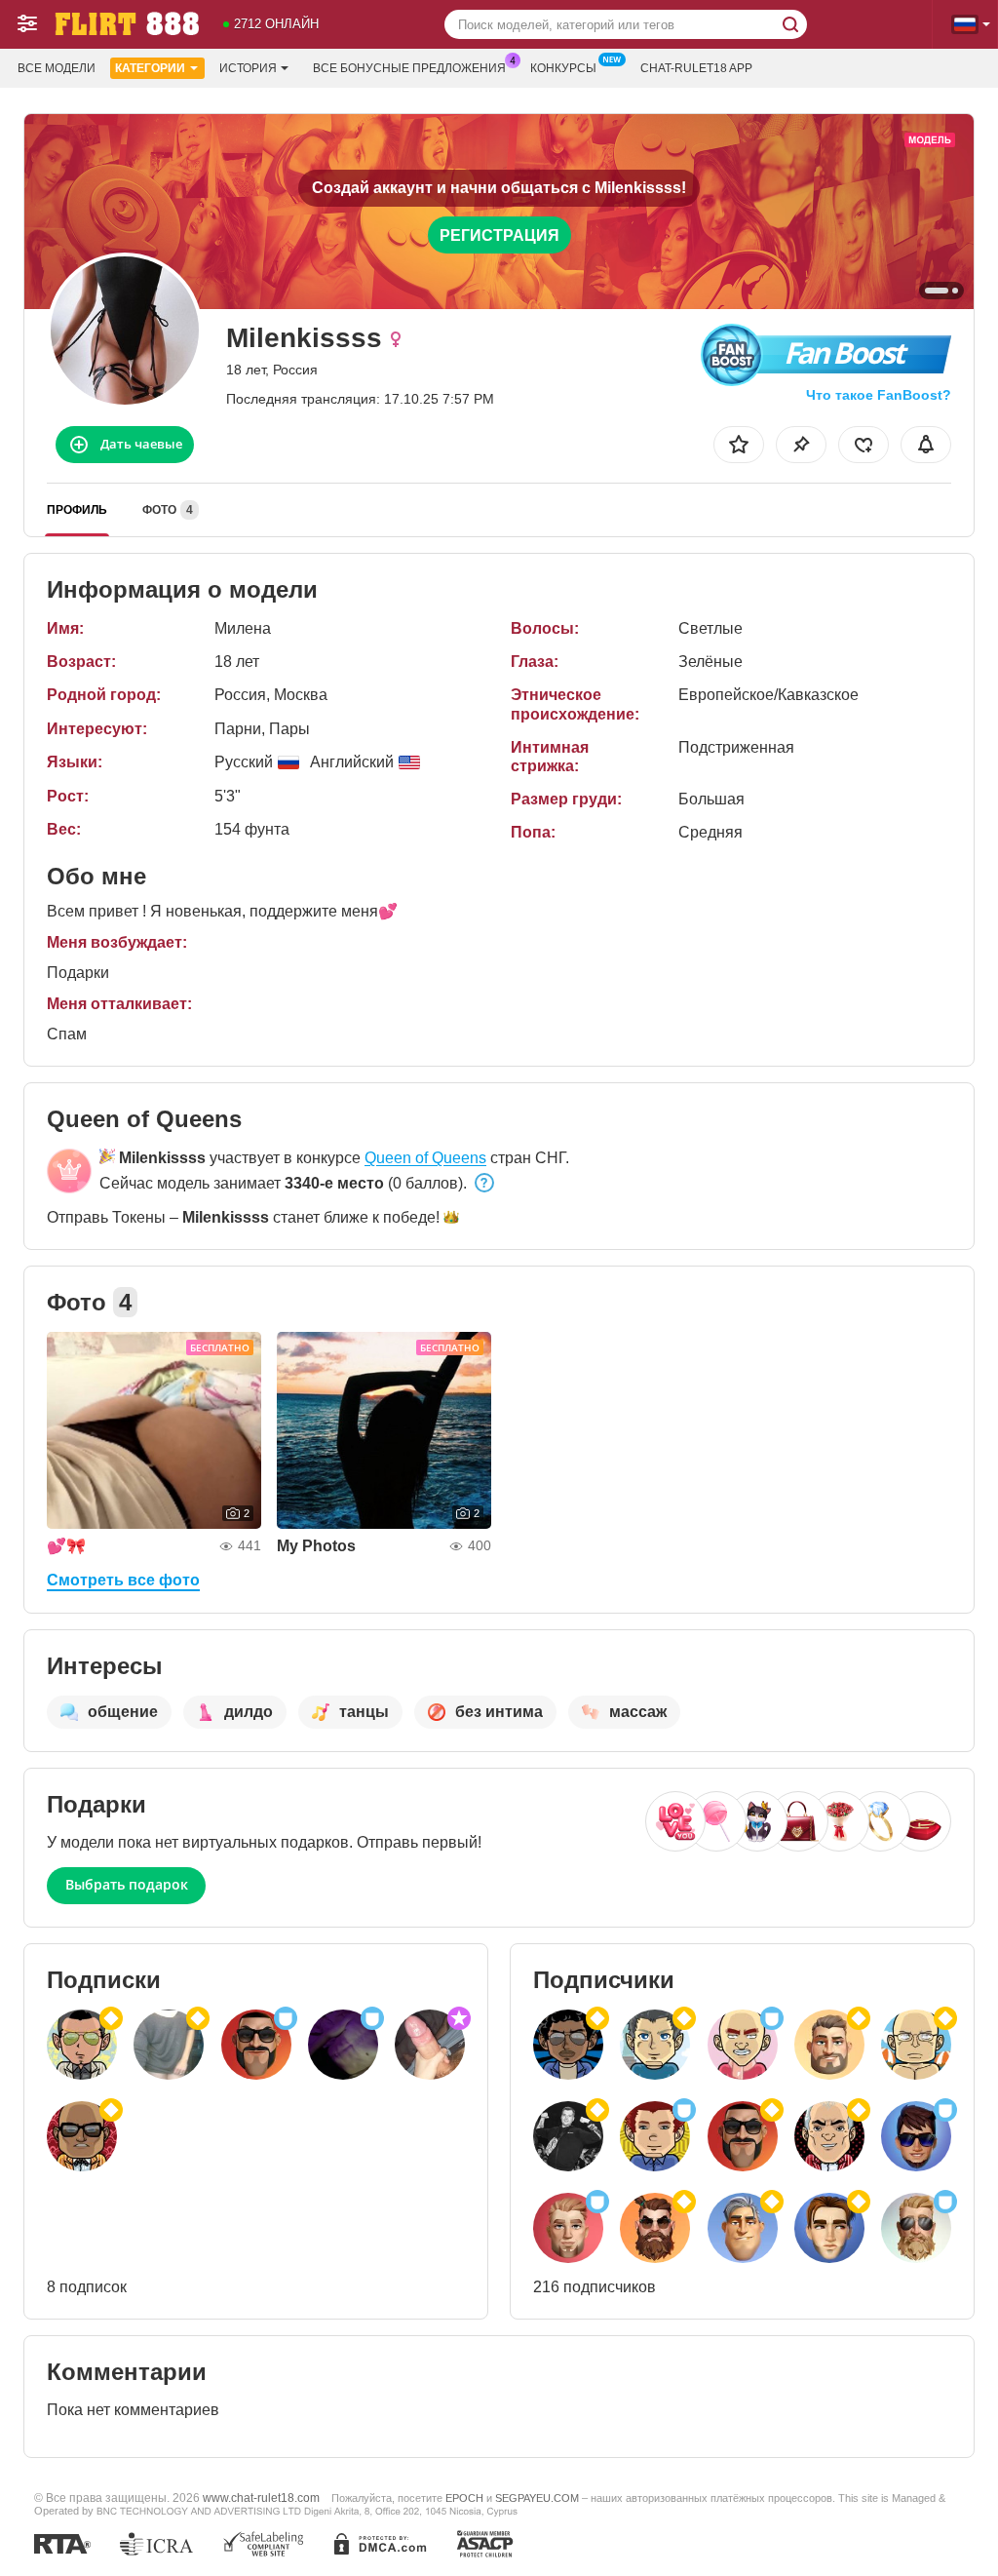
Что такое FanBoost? (879, 395)
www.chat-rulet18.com (261, 2498)
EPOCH (464, 2498)
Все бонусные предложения (409, 68)
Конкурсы (563, 68)
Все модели (57, 68)
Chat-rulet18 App (696, 68)
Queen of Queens (425, 1158)
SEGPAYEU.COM (537, 2498)
